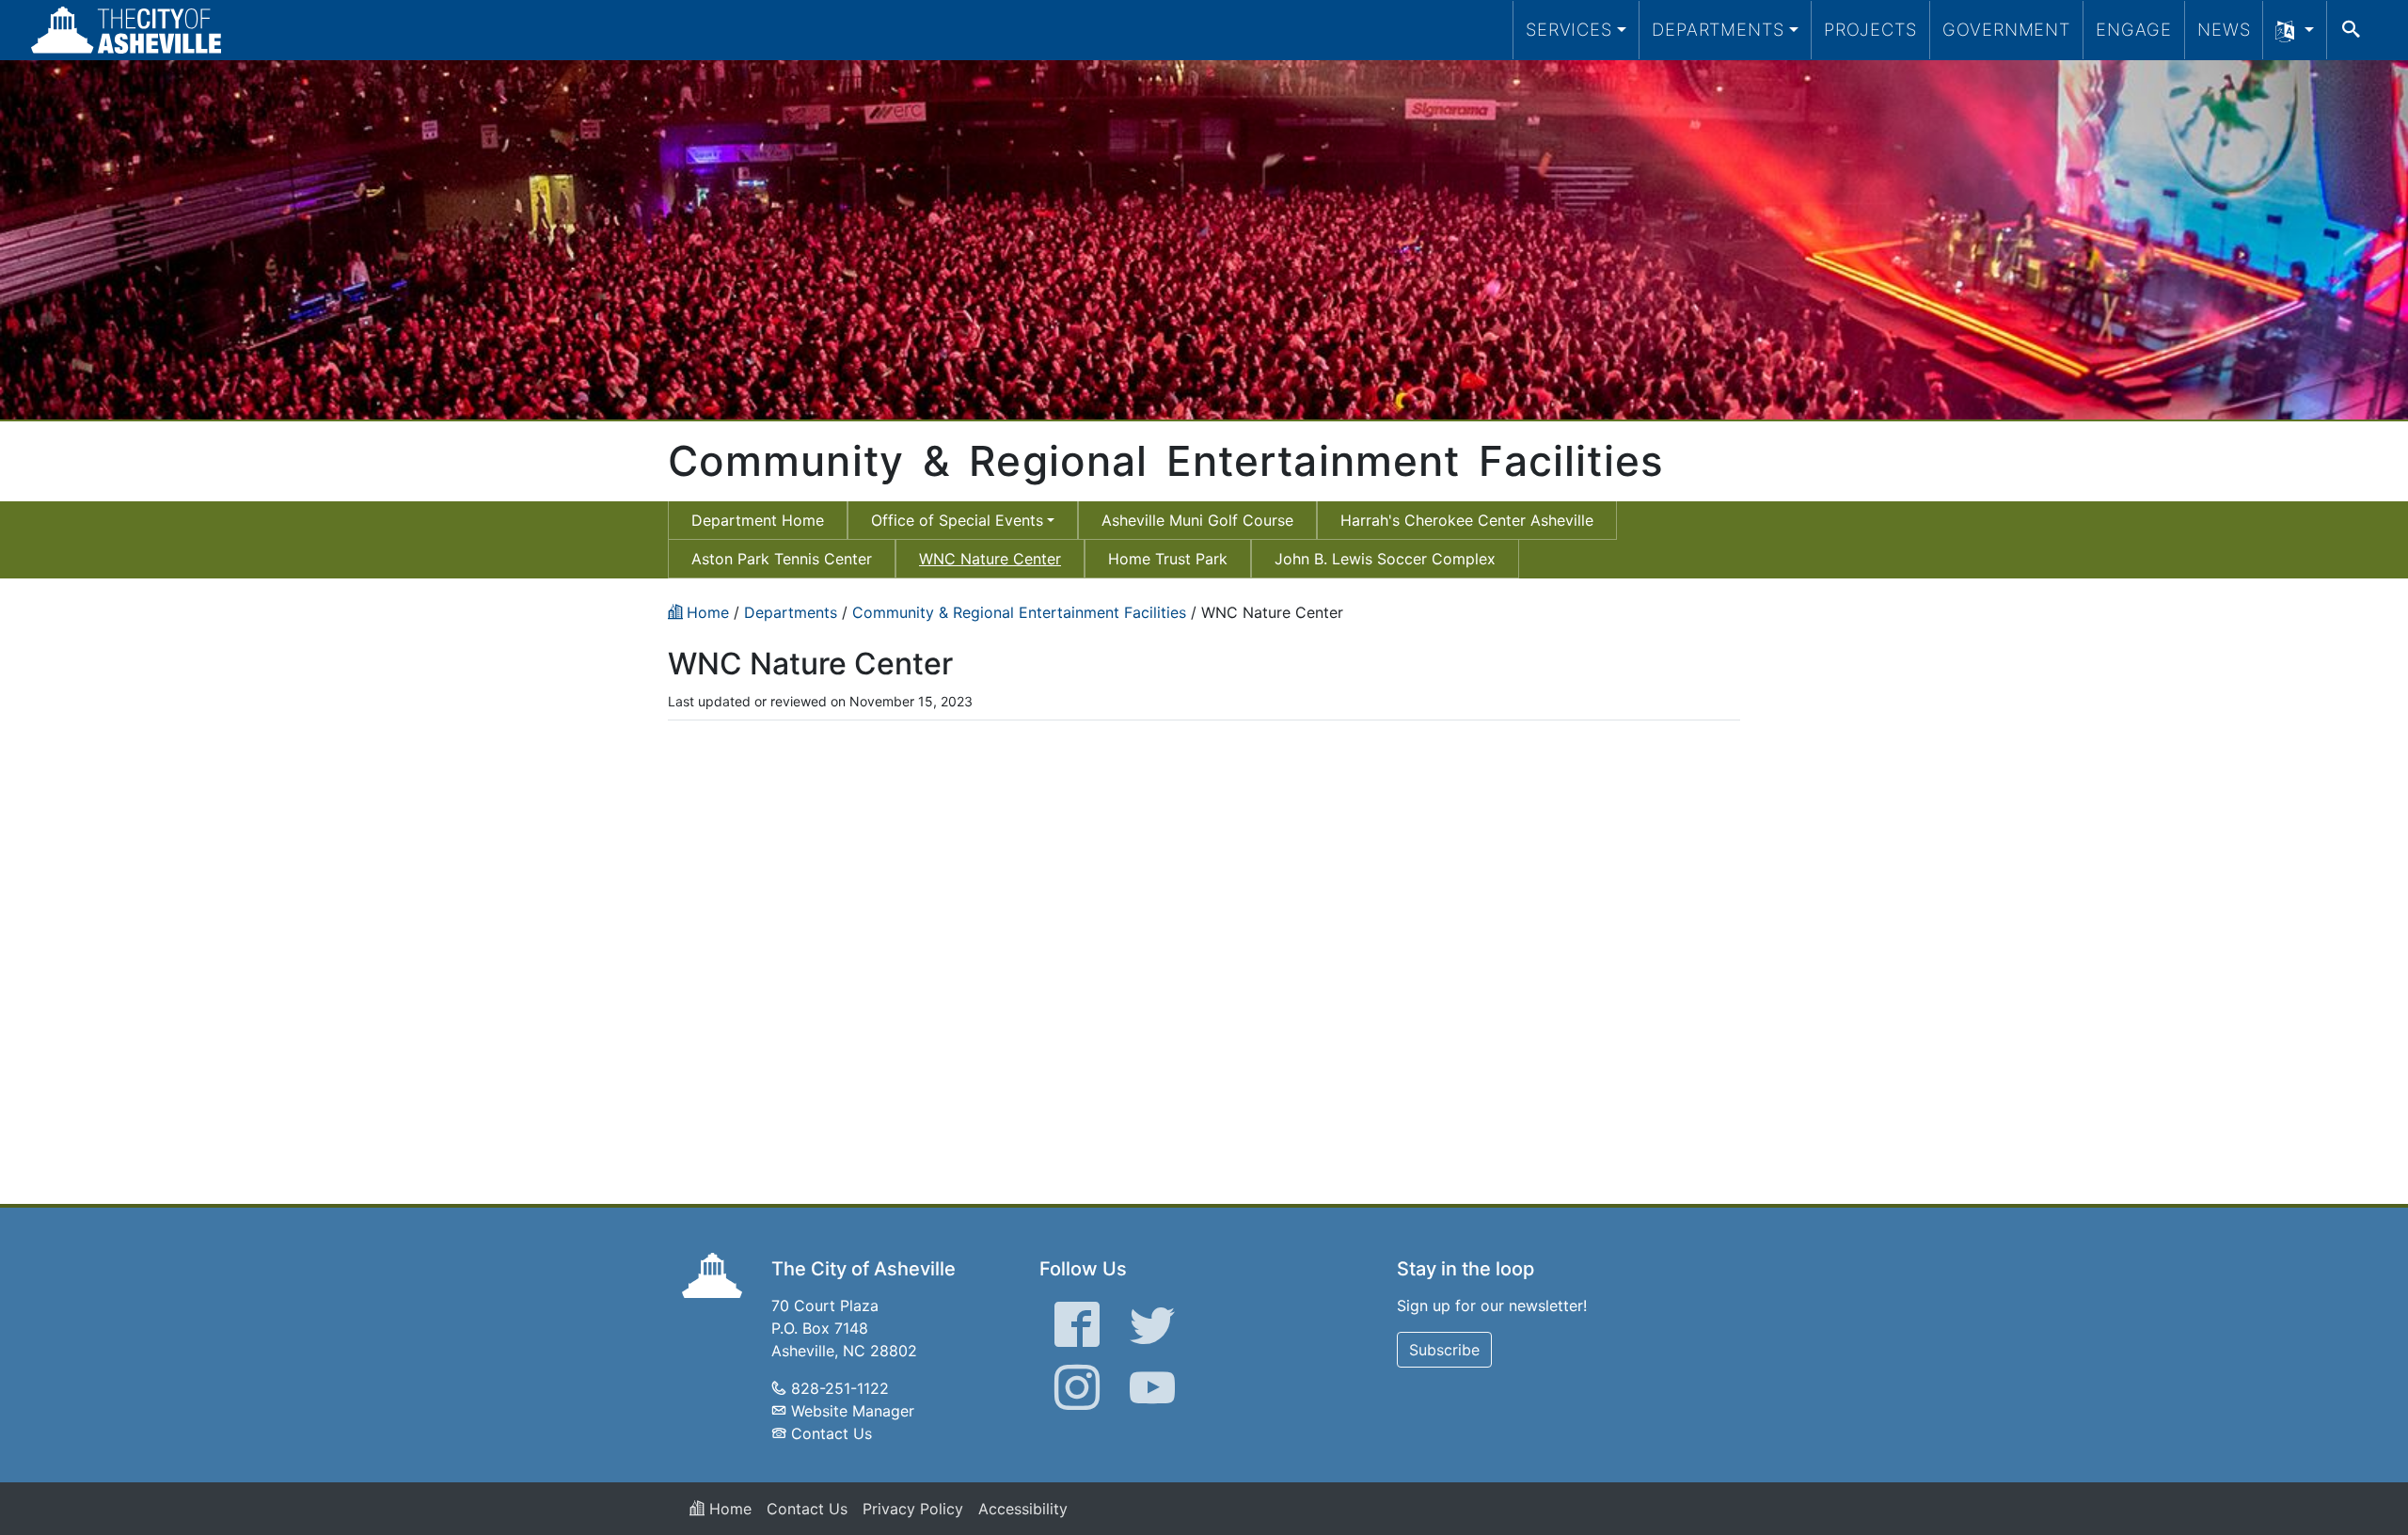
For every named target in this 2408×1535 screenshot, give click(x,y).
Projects (1870, 29)
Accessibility (1023, 1509)
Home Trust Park (1168, 559)
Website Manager (853, 1411)
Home (728, 1509)
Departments (1718, 29)
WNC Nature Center (990, 559)
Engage (2134, 29)
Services (1569, 29)
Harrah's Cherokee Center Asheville (1467, 520)
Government (2006, 29)
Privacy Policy (913, 1509)
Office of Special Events (957, 520)
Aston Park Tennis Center (782, 559)
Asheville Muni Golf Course (1197, 520)
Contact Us (832, 1433)
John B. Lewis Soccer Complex (1385, 559)
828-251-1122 (840, 1388)
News (2224, 29)
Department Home (758, 520)
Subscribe (1444, 1350)
